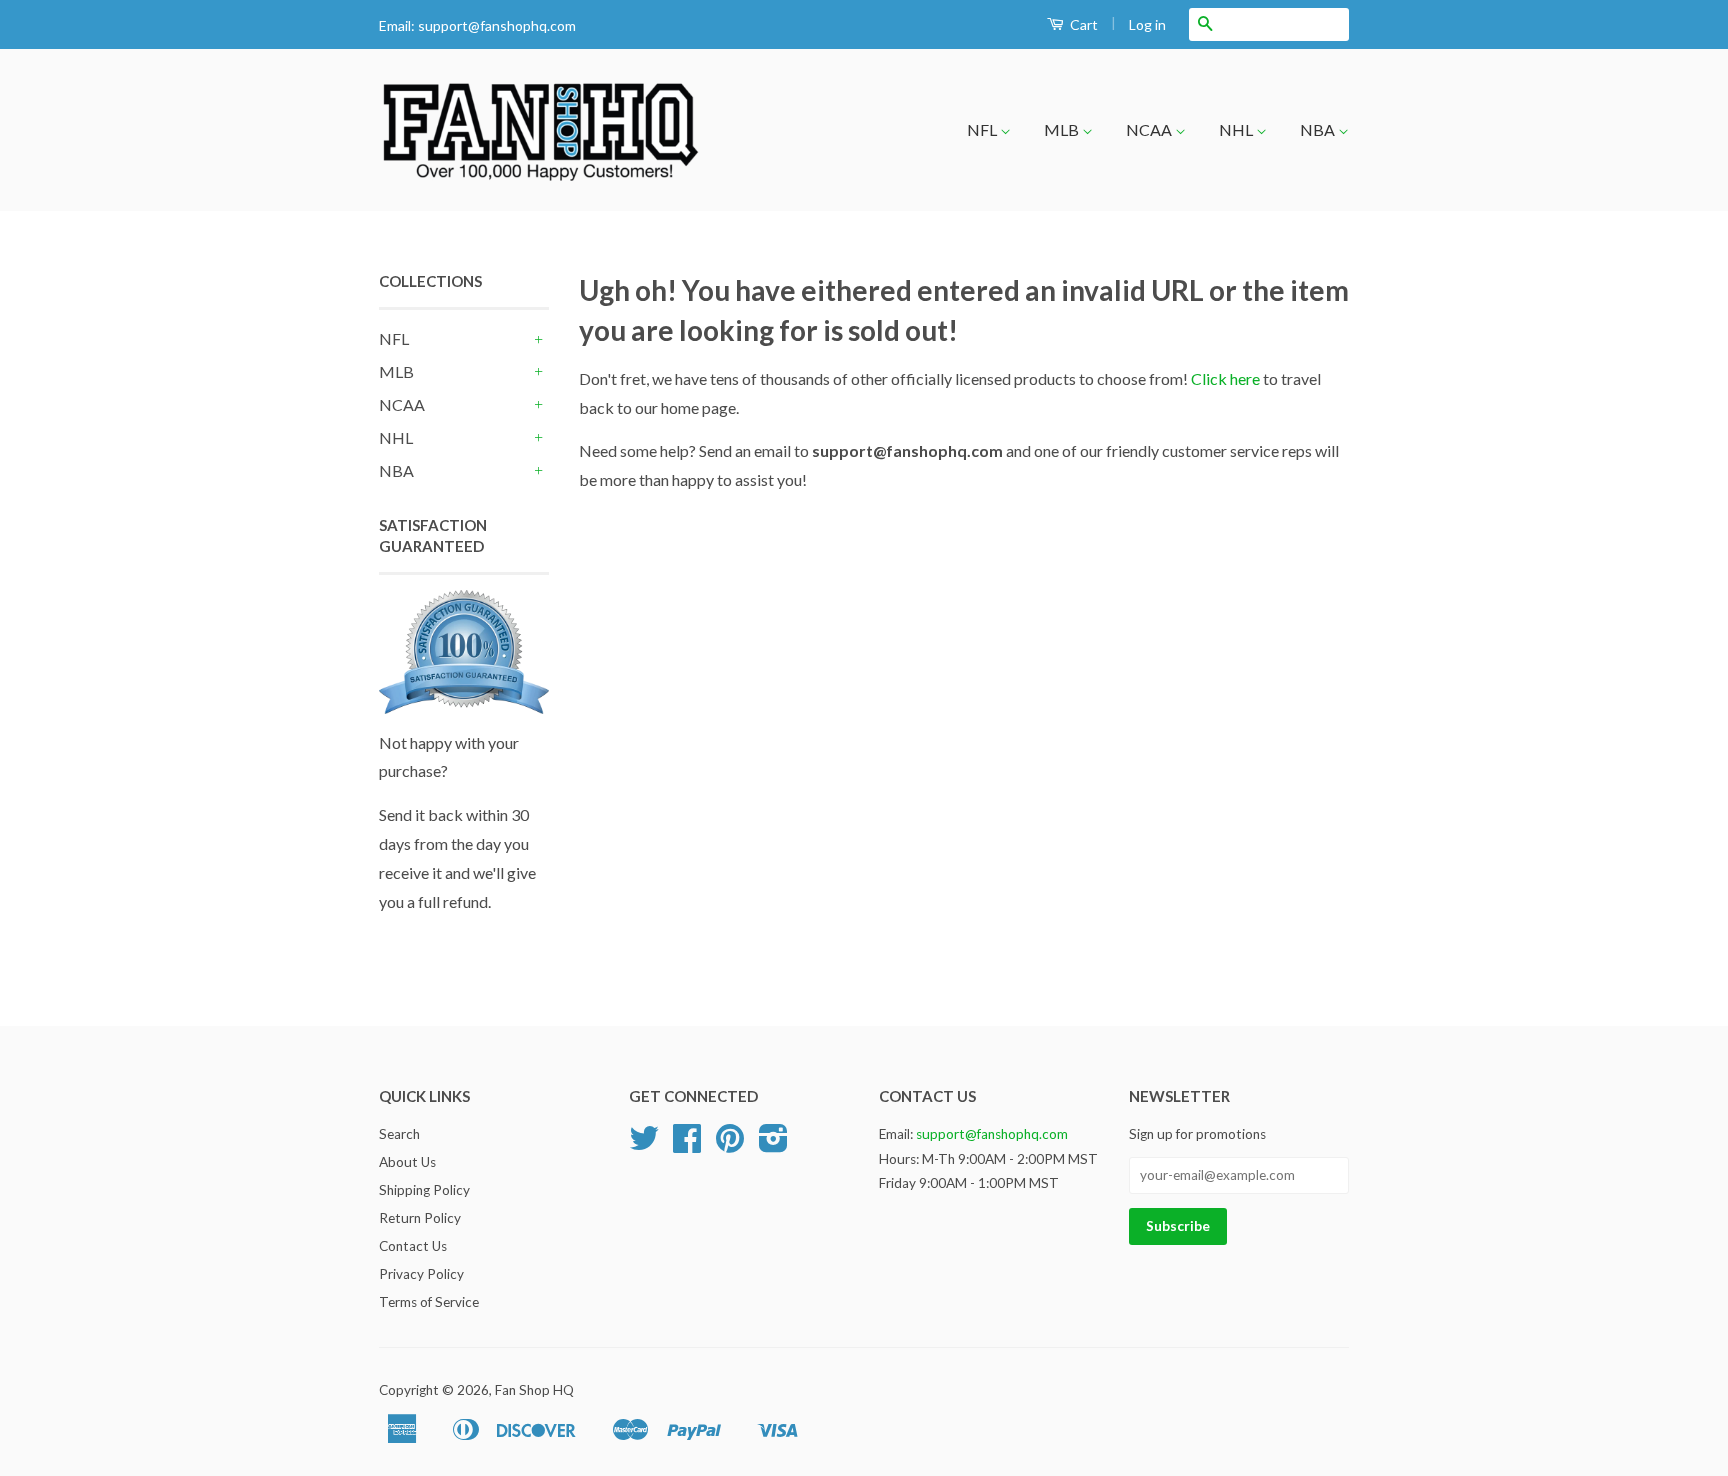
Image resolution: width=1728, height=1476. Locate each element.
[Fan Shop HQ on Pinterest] (730, 1145)
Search (399, 1134)
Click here (1225, 378)
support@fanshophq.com (497, 25)
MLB (1063, 129)
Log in (1147, 24)
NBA (1319, 129)
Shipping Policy (424, 1190)
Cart (1082, 24)
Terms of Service (429, 1302)
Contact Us (413, 1246)
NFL (983, 129)
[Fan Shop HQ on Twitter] (644, 1145)
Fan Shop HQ (534, 1390)
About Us (407, 1162)
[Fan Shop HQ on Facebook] (687, 1145)
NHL (1237, 129)
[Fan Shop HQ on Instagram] (773, 1145)
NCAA (1150, 129)
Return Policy (420, 1218)
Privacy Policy (421, 1274)
